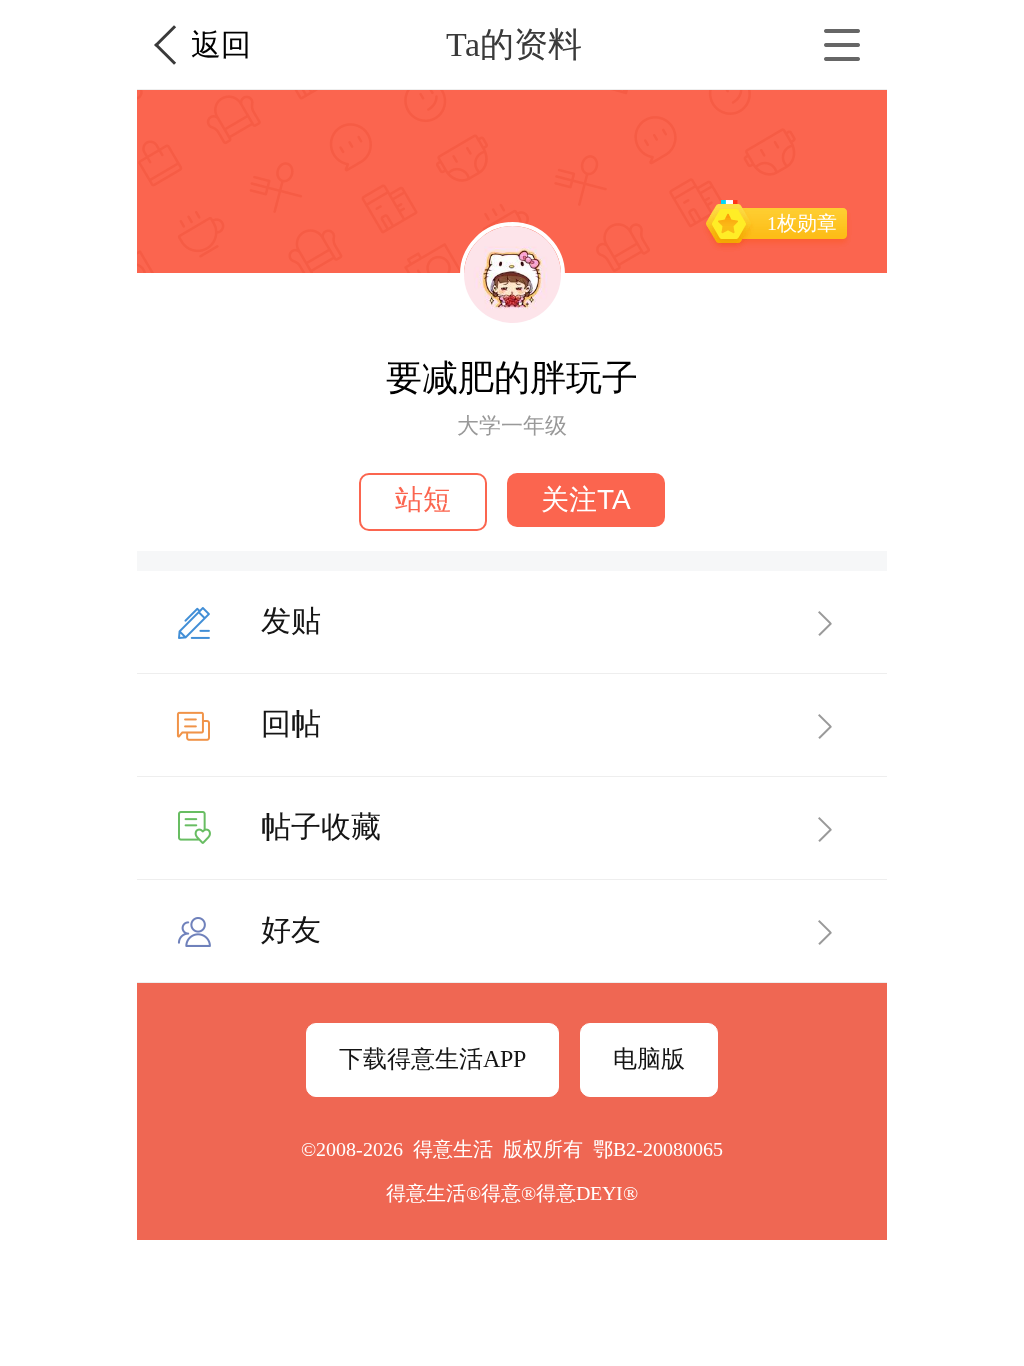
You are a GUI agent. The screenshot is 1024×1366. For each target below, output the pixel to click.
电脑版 (649, 1059)
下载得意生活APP (432, 1059)
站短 (423, 499)
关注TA (586, 499)
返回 (221, 44)
